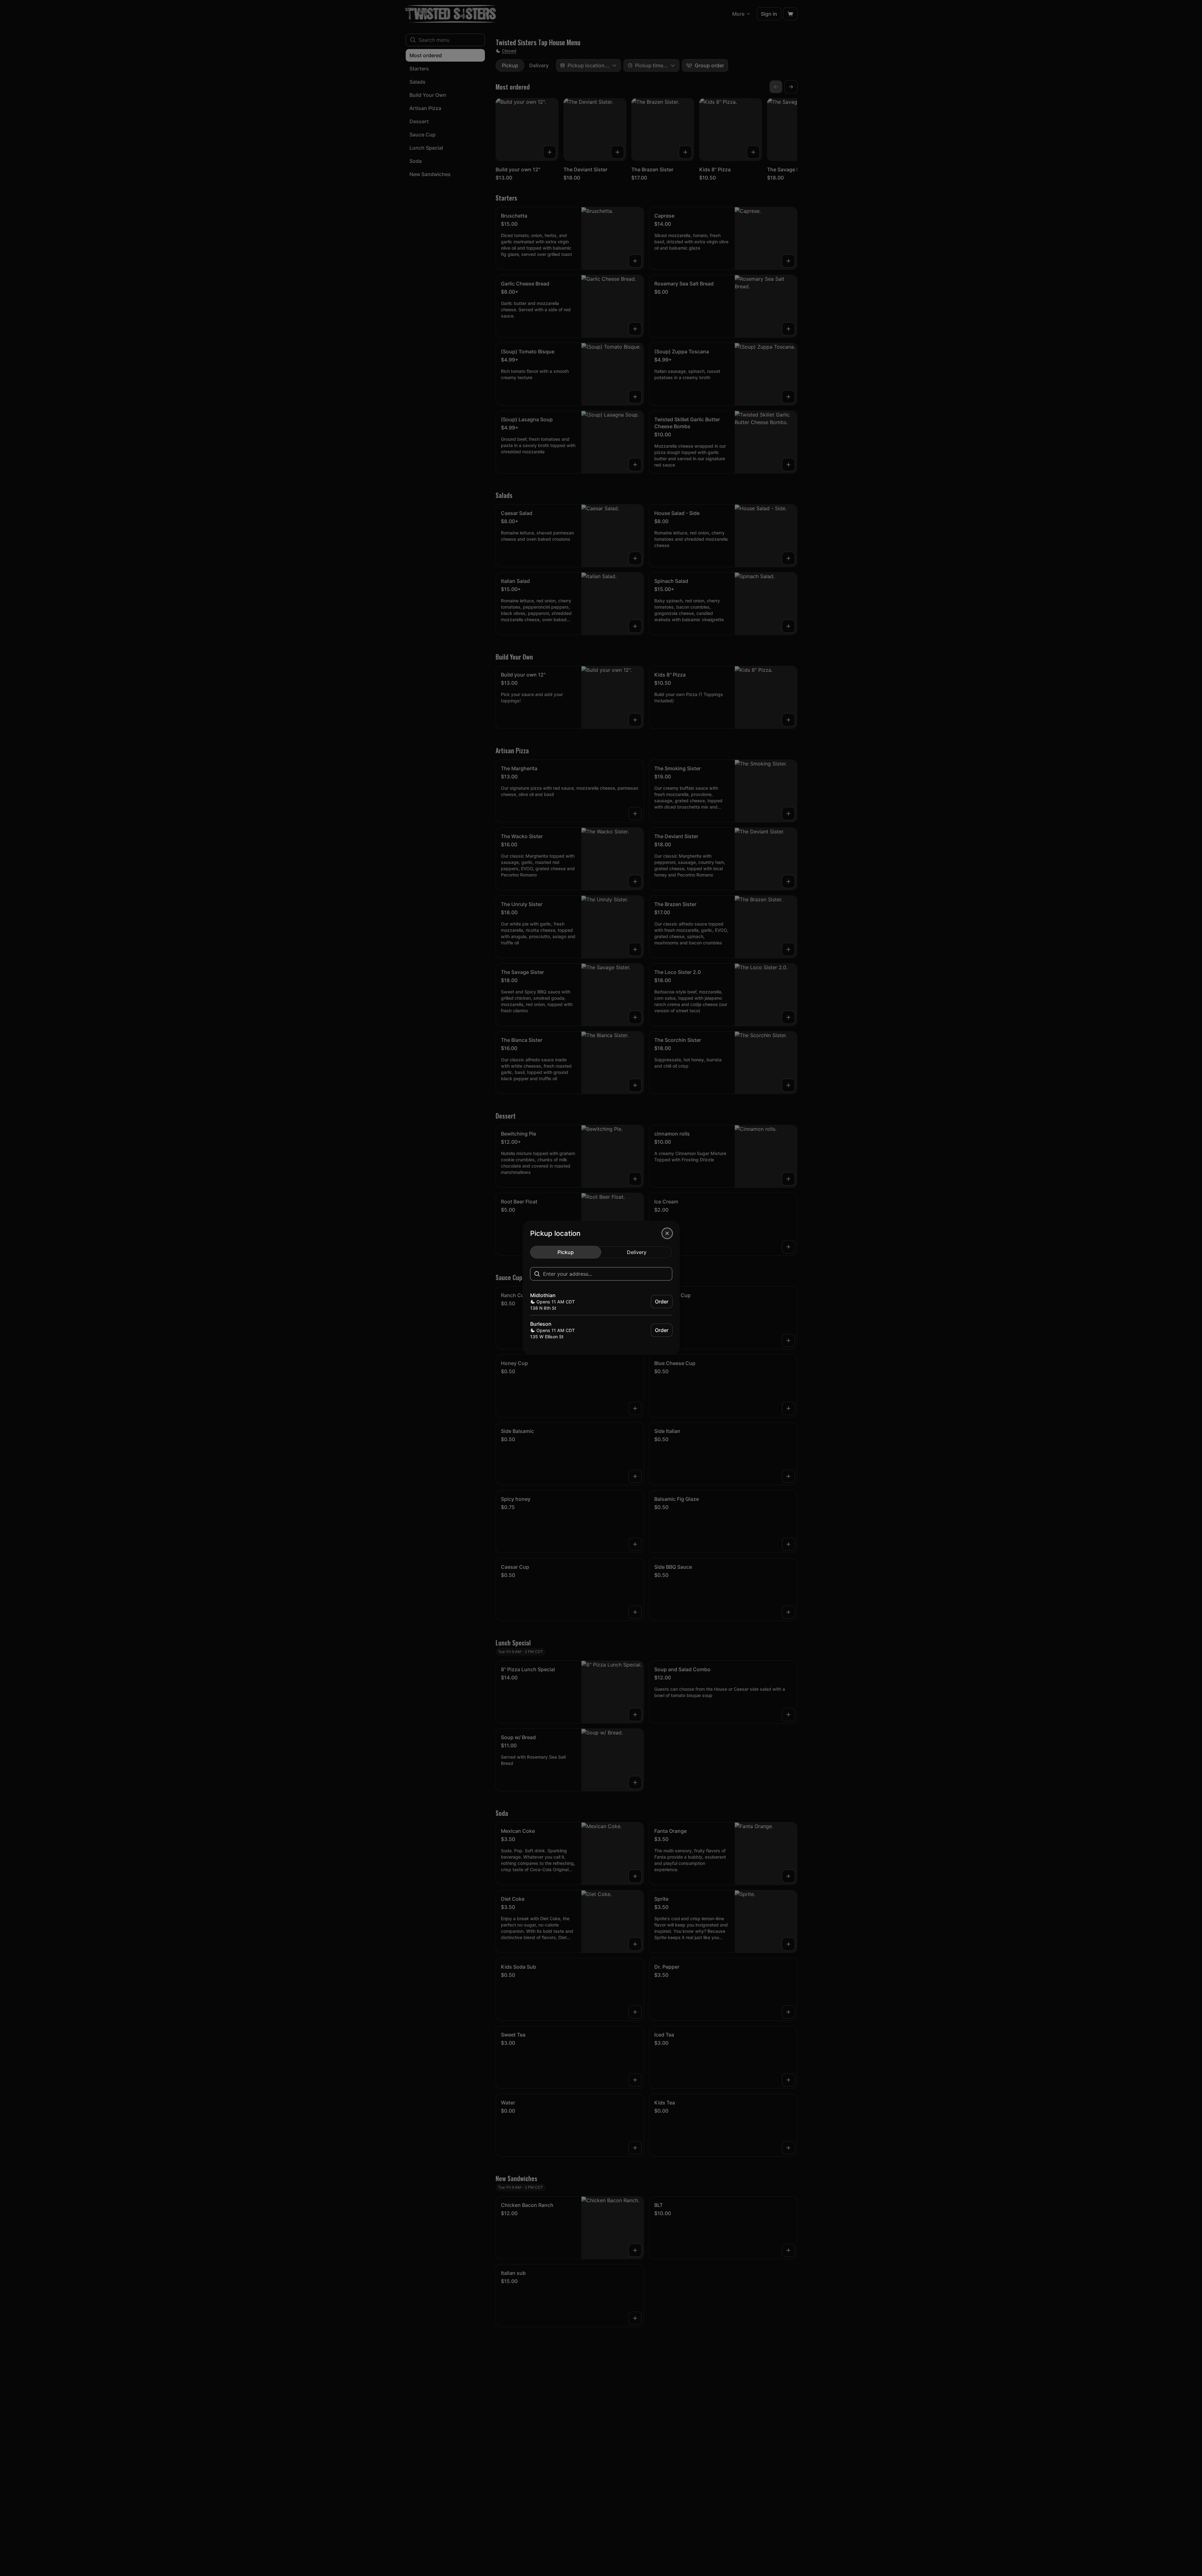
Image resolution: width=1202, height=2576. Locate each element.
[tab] (566, 1252)
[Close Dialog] (667, 1233)
